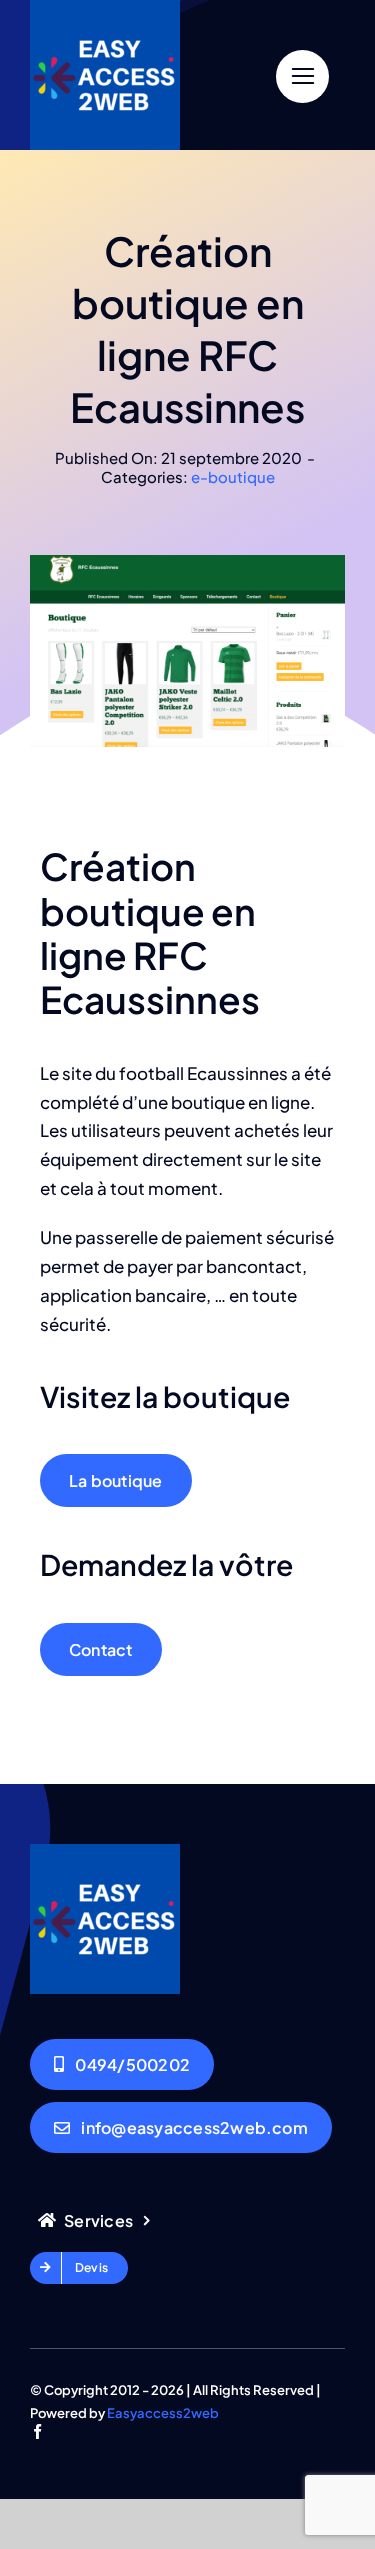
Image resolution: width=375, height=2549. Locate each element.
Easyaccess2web (163, 2413)
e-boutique (233, 476)
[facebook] (37, 2431)
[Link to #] (302, 76)
